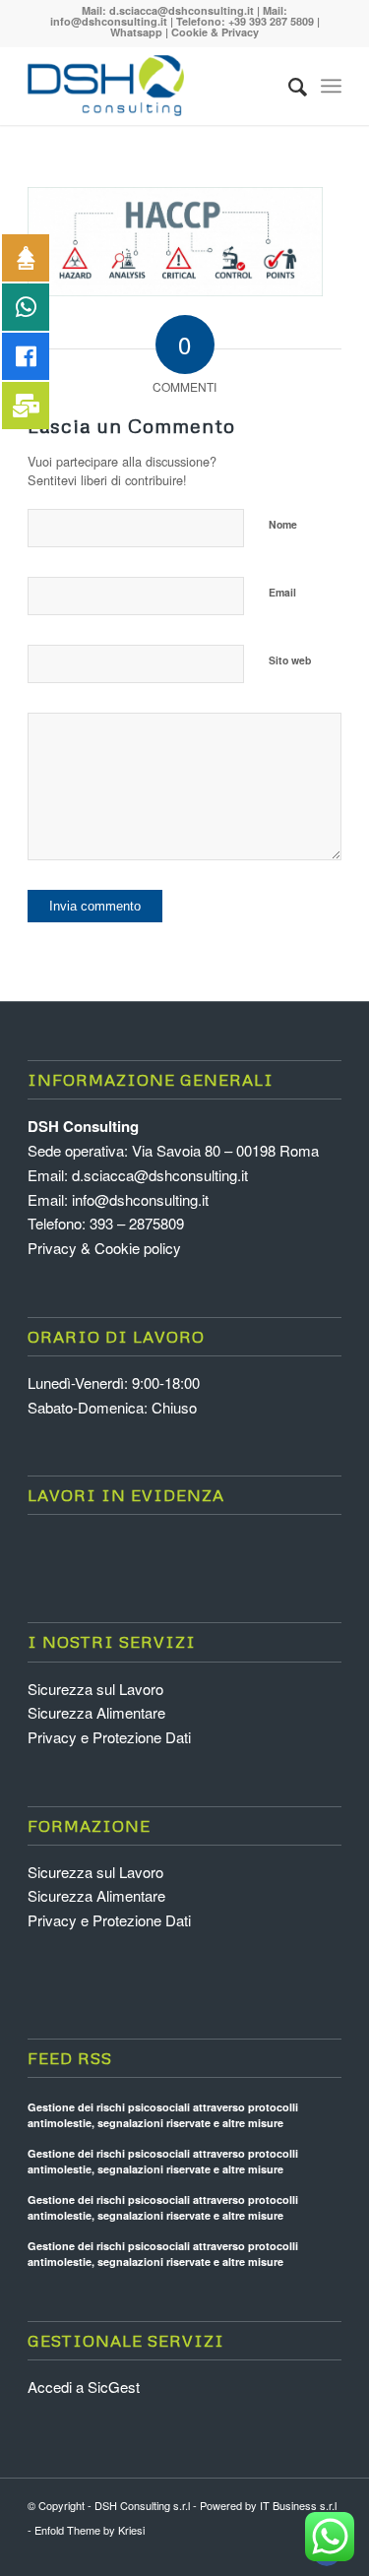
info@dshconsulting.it (109, 21)
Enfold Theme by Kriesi (90, 2530)
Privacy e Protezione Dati (109, 1737)
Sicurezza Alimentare (96, 1712)
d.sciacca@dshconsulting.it (182, 10)
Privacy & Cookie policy (104, 1248)
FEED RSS (70, 2058)
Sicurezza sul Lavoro (95, 1689)
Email (282, 592)
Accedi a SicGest (84, 2387)
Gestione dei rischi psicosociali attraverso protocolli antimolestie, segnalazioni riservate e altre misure (163, 2115)
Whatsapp (136, 32)
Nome (283, 524)
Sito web (290, 660)
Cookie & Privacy (215, 32)
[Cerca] (288, 86)
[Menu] (331, 86)
